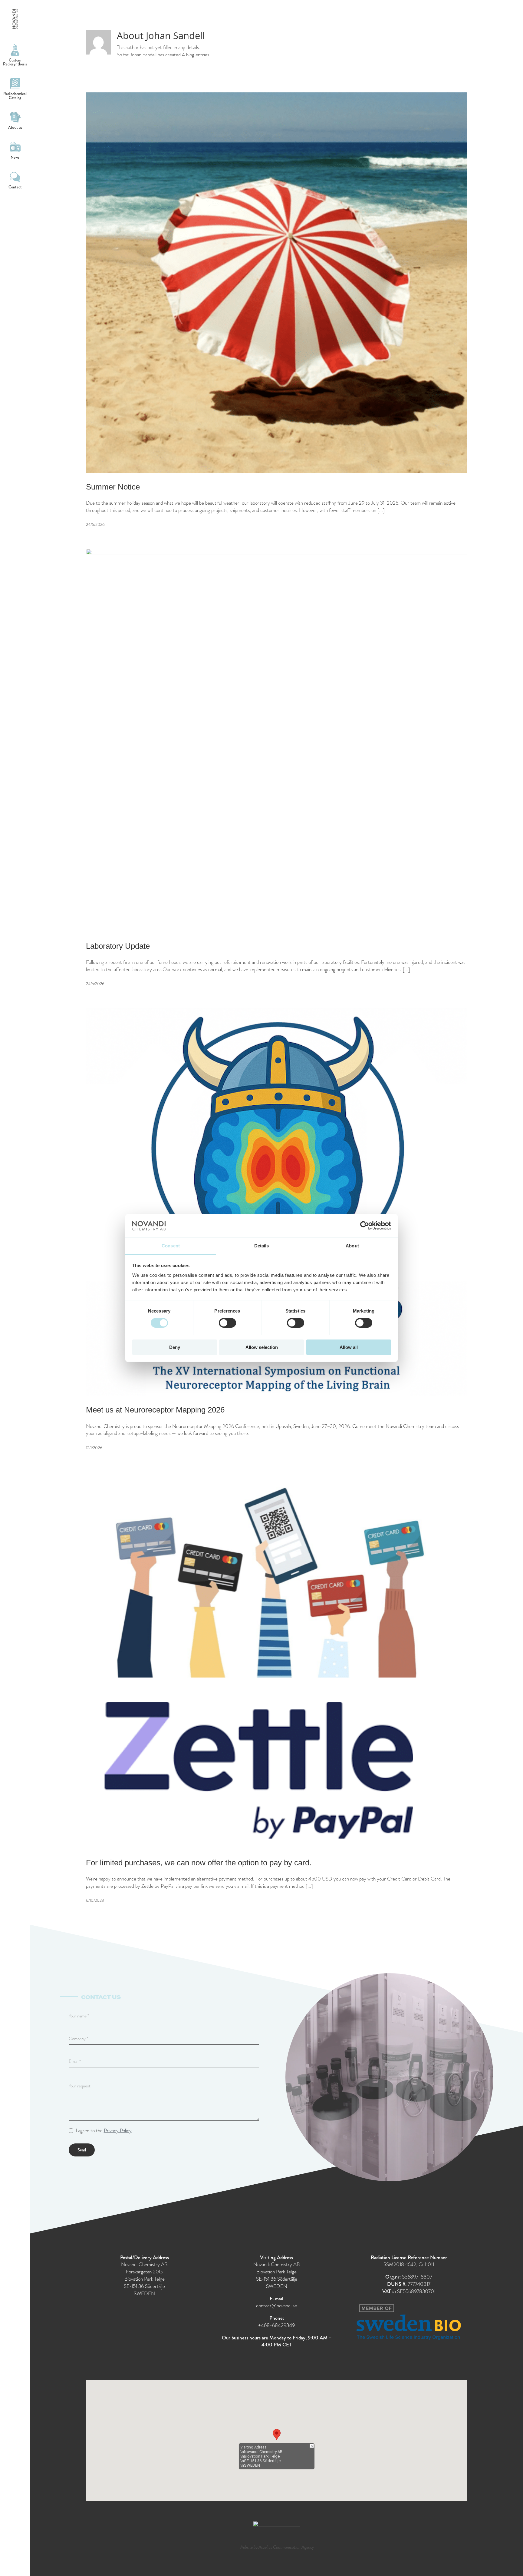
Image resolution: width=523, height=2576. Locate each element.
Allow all (349, 1347)
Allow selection (262, 1347)
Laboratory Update (118, 946)
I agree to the (104, 2131)
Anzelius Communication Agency (286, 2547)
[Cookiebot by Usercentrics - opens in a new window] (365, 1226)
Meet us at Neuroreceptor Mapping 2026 (155, 1410)
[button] (277, 2435)
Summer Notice (113, 487)
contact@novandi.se (276, 2306)
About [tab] (352, 1246)
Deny (175, 1347)
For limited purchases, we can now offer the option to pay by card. (199, 1863)
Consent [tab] (171, 1246)
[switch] (227, 1323)
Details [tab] (262, 1246)
